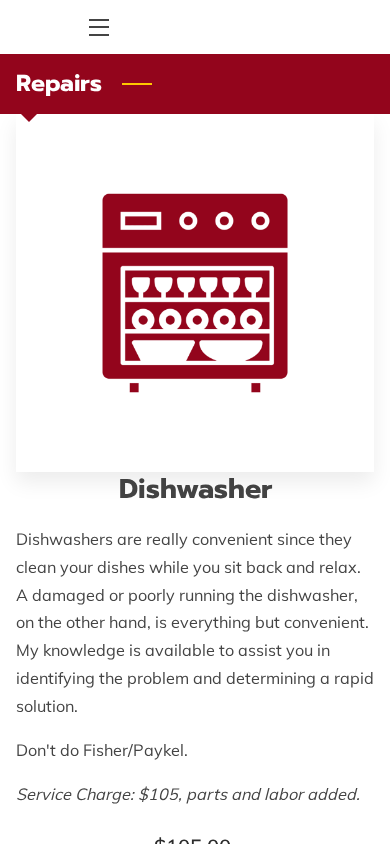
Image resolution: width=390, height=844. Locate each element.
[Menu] (97, 27)
